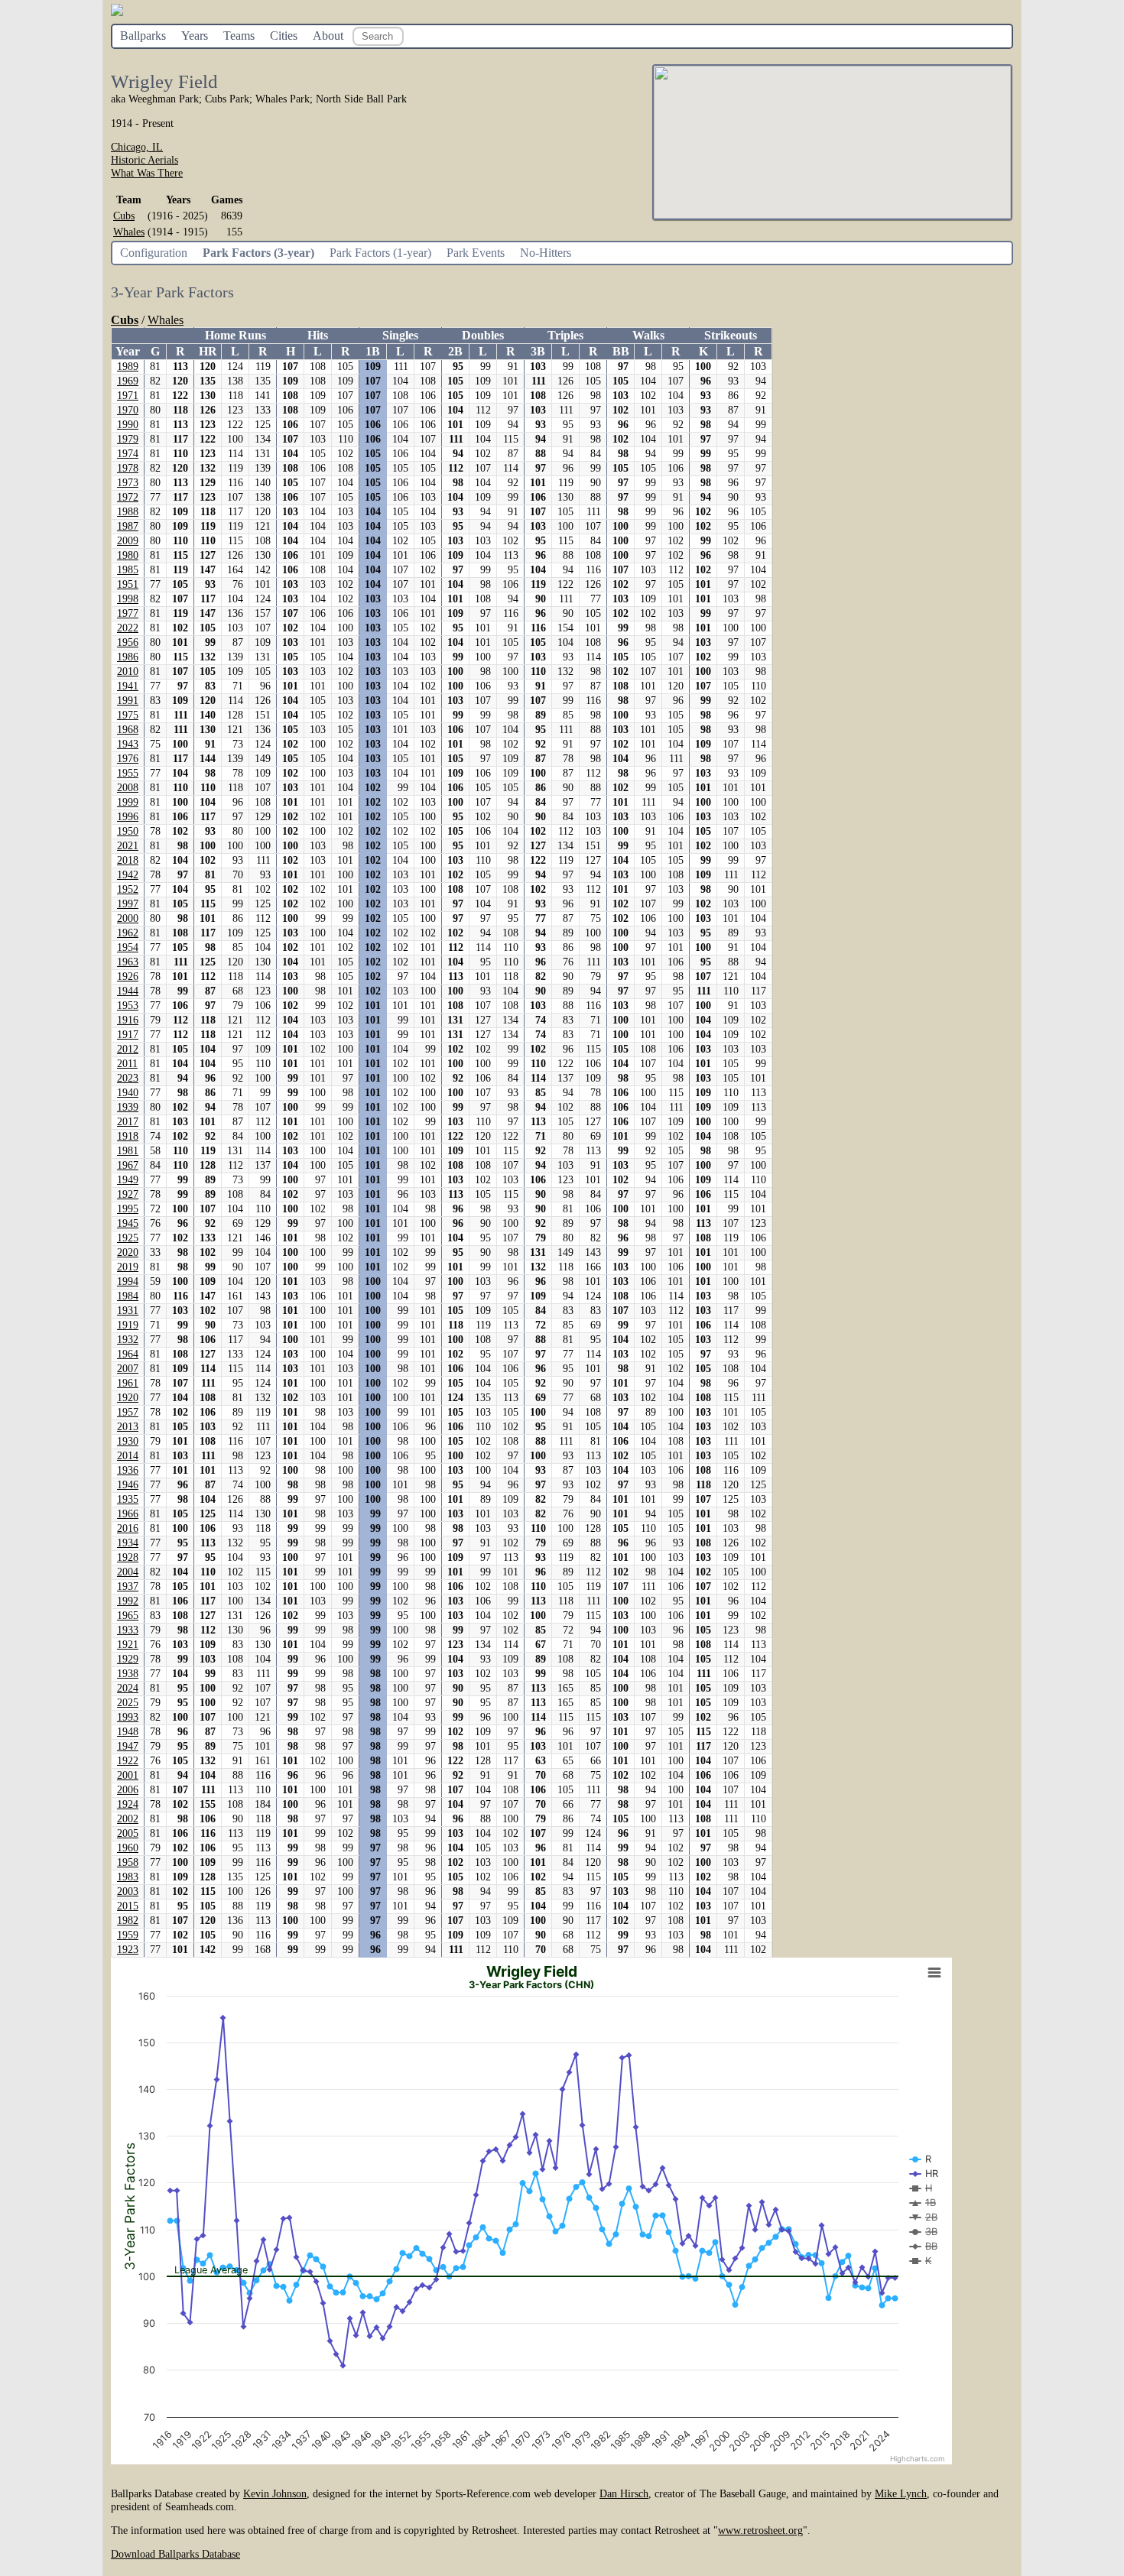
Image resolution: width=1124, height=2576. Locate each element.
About (328, 36)
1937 (128, 1586)
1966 (128, 1514)
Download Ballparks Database (175, 2554)
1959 (128, 1935)
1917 (128, 1035)
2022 (128, 628)
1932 (128, 1340)
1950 (128, 831)
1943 (128, 744)
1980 (128, 555)
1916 (128, 1020)
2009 (128, 541)
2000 (128, 918)
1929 (128, 1659)
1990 (128, 425)
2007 (128, 1369)
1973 (128, 483)
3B (538, 351)
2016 (128, 1528)
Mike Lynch (901, 2493)
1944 (128, 991)
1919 (128, 1325)
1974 (128, 454)
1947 (128, 1746)
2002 (128, 1819)
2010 (128, 672)
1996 (128, 817)
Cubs (124, 216)
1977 (128, 613)
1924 (128, 1804)
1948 (128, 1732)
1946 (128, 1485)
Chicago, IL (137, 147)
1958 (128, 1862)
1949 (128, 1180)
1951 (128, 584)
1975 (128, 715)
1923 (128, 1950)
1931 (128, 1311)
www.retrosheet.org (760, 2530)
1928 (128, 1557)
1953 (128, 1006)
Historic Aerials (145, 160)
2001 (128, 1775)
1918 (128, 1136)
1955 (128, 773)
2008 (128, 788)
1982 (128, 1921)
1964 (128, 1354)
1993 (128, 1717)
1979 (128, 439)
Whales (129, 232)
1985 (128, 570)
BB (621, 351)
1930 (128, 1441)
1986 (128, 657)
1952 (128, 889)
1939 (128, 1107)
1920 (128, 1398)
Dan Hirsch (624, 2493)
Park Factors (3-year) (258, 253)
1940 (128, 1093)
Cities (284, 36)
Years (195, 36)
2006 (128, 1790)
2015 (128, 1906)
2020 (128, 1252)
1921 (128, 1645)
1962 (128, 933)
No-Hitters (546, 253)
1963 (128, 962)
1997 (128, 904)
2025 (128, 1703)
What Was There (147, 173)
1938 (128, 1674)
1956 (128, 642)
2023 (128, 1078)
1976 (128, 759)
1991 (128, 701)
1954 (128, 947)
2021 (128, 846)
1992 (128, 1601)
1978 (128, 468)
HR (208, 351)
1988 (128, 512)
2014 (128, 1456)
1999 (128, 802)
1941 (128, 686)
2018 (128, 860)
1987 (128, 526)
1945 (128, 1223)
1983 (128, 1877)
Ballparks (143, 36)
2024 (128, 1688)
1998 (128, 599)
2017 (128, 1122)
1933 (128, 1630)
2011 (127, 1064)
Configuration (154, 253)
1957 (128, 1412)
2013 (128, 1427)
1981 (128, 1151)
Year (128, 351)
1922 (128, 1761)
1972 (128, 497)
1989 (128, 367)
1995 (128, 1209)
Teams (239, 36)
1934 (128, 1543)
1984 (128, 1296)
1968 (128, 730)
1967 (128, 1165)
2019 (128, 1267)
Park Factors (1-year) (380, 253)
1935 (128, 1499)
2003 (128, 1891)
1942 (128, 875)
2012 (128, 1049)
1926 (128, 977)
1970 (128, 410)
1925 (128, 1238)
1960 (128, 1848)
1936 (128, 1470)
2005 (128, 1833)
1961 (128, 1383)
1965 (128, 1616)
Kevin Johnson (275, 2493)
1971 (128, 396)
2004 (128, 1572)
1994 (128, 1282)
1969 (128, 381)
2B (455, 351)
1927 (128, 1194)
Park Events (476, 253)
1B (373, 351)
